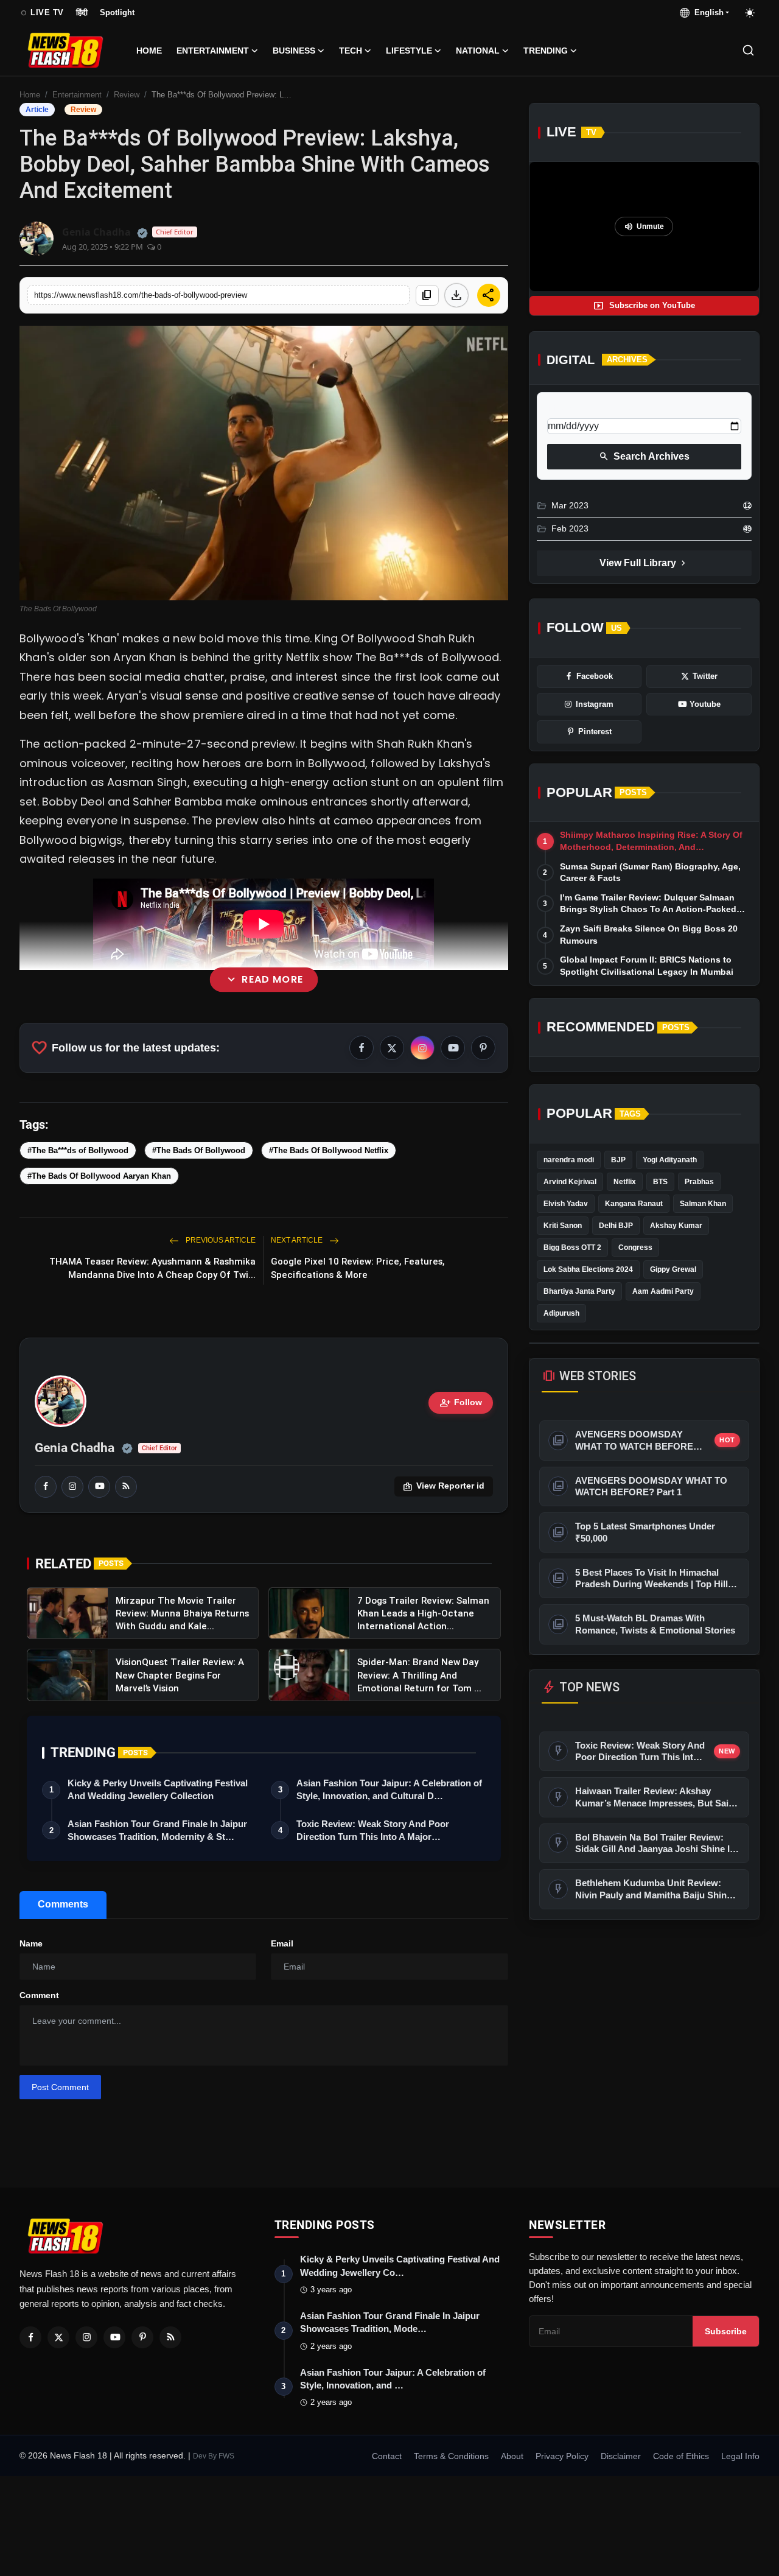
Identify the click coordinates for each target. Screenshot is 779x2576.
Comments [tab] (63, 1904)
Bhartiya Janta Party (579, 1291)
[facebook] (46, 1487)
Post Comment (60, 2087)
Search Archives (644, 457)
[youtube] (99, 1487)
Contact (387, 2456)
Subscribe (726, 2331)
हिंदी (82, 12)
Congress (635, 1248)
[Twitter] (58, 2337)
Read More (264, 979)
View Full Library (644, 563)
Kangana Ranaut (634, 1204)
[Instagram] (86, 2337)
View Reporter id (444, 1487)
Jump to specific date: (592, 408)
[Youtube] (114, 2337)
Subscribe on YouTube (644, 306)
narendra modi (569, 1160)
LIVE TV (42, 13)
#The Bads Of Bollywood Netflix (329, 1150)
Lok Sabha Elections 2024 (588, 1269)
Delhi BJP (616, 1226)
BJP (618, 1160)
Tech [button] (351, 51)
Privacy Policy (562, 2456)
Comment (39, 1995)
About (512, 2456)
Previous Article (220, 1240)
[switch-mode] (750, 13)
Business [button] (294, 51)
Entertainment (77, 95)
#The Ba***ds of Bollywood (78, 1150)
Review (127, 95)
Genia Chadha (75, 1448)
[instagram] (72, 1487)
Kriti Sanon (563, 1226)
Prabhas (699, 1182)
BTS (660, 1182)
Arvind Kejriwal (570, 1182)
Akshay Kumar (676, 1226)
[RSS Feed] (126, 1487)
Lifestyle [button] (409, 51)
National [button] (478, 51)
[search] (748, 50)
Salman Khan (703, 1204)
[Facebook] (30, 2337)
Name (31, 1943)
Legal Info (740, 2456)
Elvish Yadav (566, 1204)
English (707, 12)
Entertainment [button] (213, 51)
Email (282, 1943)
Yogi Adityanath (670, 1160)
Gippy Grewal (673, 1269)
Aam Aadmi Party (663, 1291)
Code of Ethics (681, 2456)
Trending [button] (546, 51)
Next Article (298, 1240)
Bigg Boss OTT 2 (572, 1248)
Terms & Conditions (451, 2456)
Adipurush (561, 1313)
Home (149, 51)
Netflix (625, 1182)
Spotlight (117, 12)
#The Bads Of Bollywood (199, 1150)
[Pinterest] (142, 2337)
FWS (226, 2456)
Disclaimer (621, 2456)
